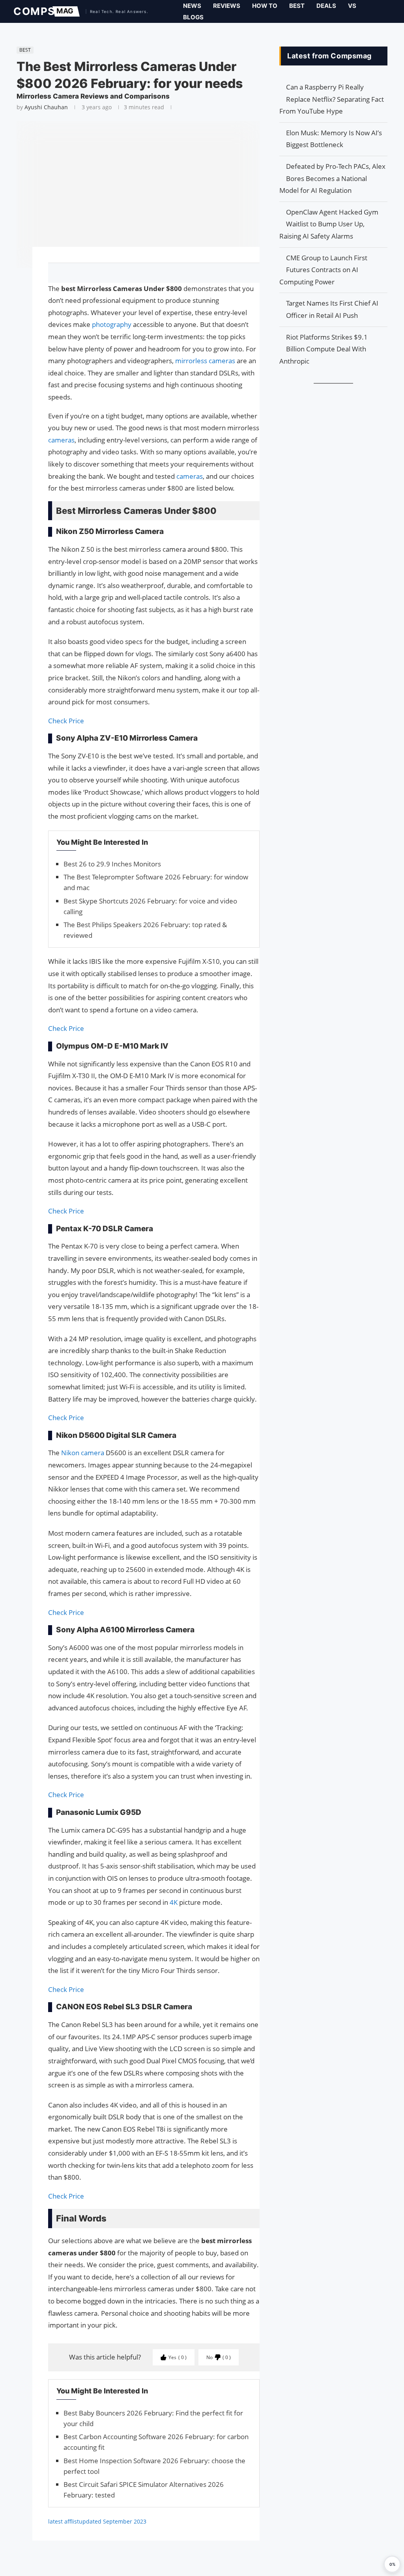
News (192, 6)
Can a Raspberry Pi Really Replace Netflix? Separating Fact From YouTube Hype (332, 99)
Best (297, 6)
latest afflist (64, 2521)
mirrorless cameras (205, 361)
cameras (61, 440)
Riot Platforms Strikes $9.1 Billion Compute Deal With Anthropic (324, 349)
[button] (392, 2564)
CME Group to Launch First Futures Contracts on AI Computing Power (323, 270)
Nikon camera (83, 1453)
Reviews (227, 6)
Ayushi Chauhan (46, 107)
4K (174, 1902)
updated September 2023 (113, 2521)
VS (352, 6)
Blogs (193, 17)
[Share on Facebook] (150, 273)
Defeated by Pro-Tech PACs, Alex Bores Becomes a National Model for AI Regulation (332, 178)
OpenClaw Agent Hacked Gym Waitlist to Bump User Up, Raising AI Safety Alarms (329, 224)
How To (265, 6)
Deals (326, 6)
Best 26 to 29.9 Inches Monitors (112, 864)
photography (112, 324)
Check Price (66, 721)
